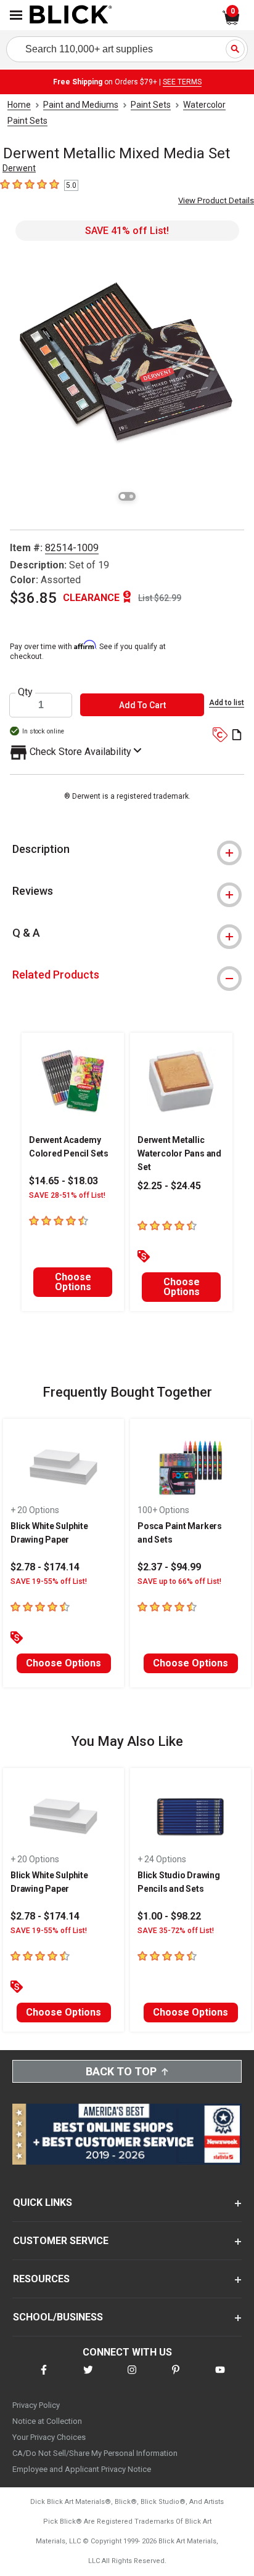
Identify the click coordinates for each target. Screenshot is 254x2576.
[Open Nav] (16, 15)
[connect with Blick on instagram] (132, 2377)
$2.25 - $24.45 (169, 1186)
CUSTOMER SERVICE (61, 2241)
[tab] (127, 849)
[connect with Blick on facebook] (44, 2377)
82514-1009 (72, 548)
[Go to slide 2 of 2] (131, 496)
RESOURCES (41, 2279)
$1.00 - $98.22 (169, 1916)
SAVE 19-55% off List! (49, 1581)
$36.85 (33, 598)
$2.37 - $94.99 (169, 1567)
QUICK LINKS (43, 2203)
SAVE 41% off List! (127, 231)
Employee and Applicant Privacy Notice (82, 2469)
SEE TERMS (182, 82)
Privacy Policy (36, 2405)
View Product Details (216, 200)
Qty (25, 692)
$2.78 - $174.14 (45, 1567)
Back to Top (121, 2071)
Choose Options (73, 1282)
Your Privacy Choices (49, 2437)
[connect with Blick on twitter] (88, 2377)
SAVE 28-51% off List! (67, 1195)
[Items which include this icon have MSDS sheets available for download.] (237, 736)
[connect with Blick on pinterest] (176, 2377)
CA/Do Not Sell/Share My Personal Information (95, 2453)
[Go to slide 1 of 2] (123, 496)
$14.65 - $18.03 (63, 1181)
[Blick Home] (71, 15)
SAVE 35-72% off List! (176, 1931)
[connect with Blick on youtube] (220, 2377)
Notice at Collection (47, 2421)
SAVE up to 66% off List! (179, 1581)
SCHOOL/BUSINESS (58, 2317)
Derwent (19, 168)
